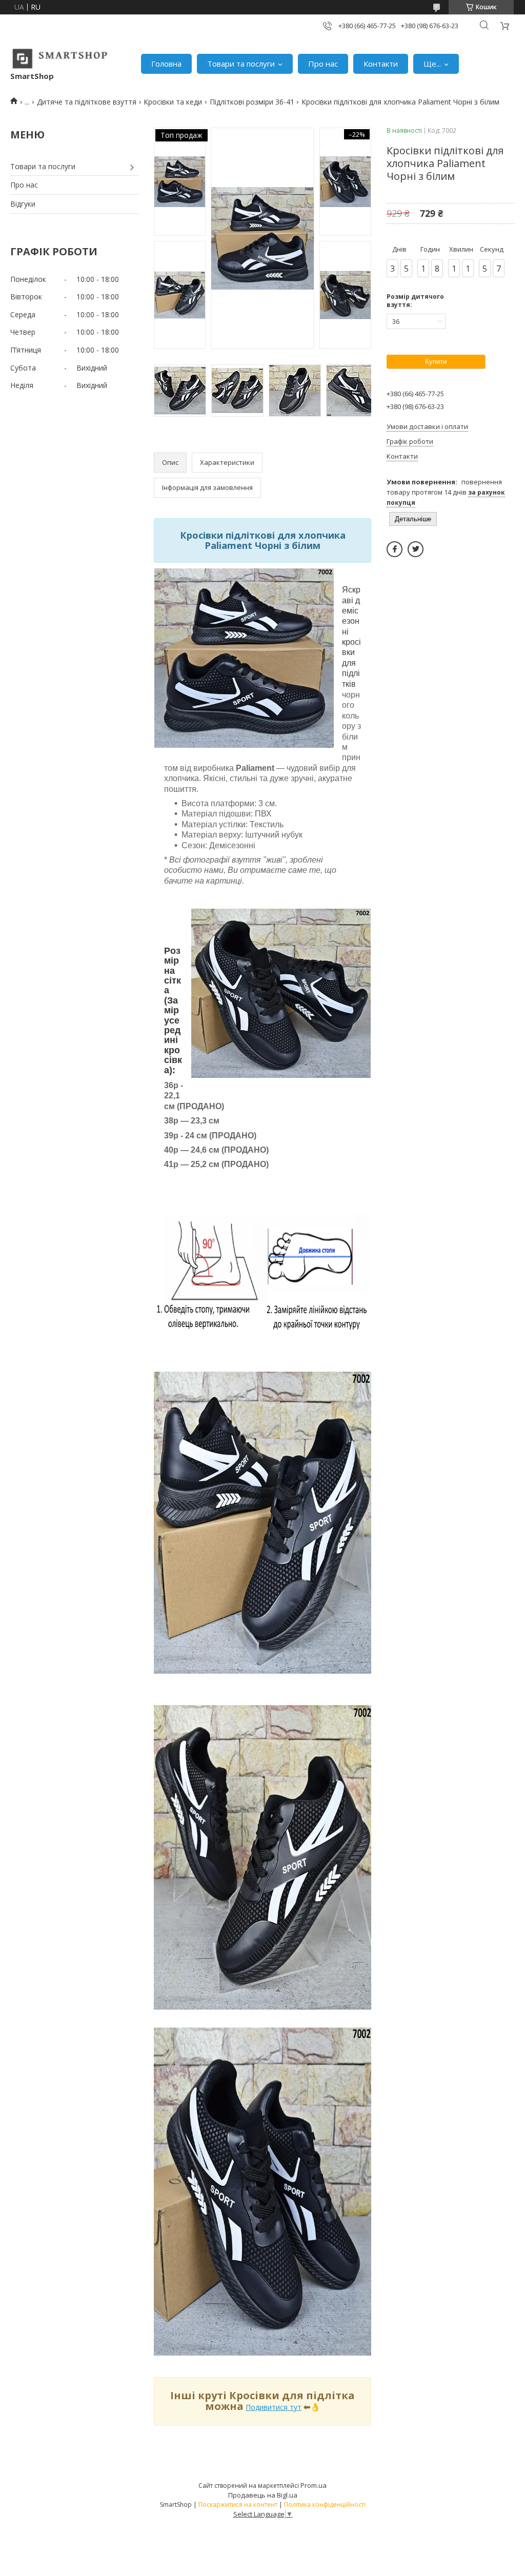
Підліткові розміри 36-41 (252, 102)
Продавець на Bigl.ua (263, 2495)
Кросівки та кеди (173, 102)
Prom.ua (314, 2485)
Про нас (323, 64)
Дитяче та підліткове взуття (87, 102)
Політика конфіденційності (325, 2505)
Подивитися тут (274, 2407)
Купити (436, 362)
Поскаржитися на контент (238, 2505)
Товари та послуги (241, 64)
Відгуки (23, 204)
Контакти (381, 64)
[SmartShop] (60, 59)
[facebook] (395, 549)
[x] (416, 549)
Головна (166, 64)
